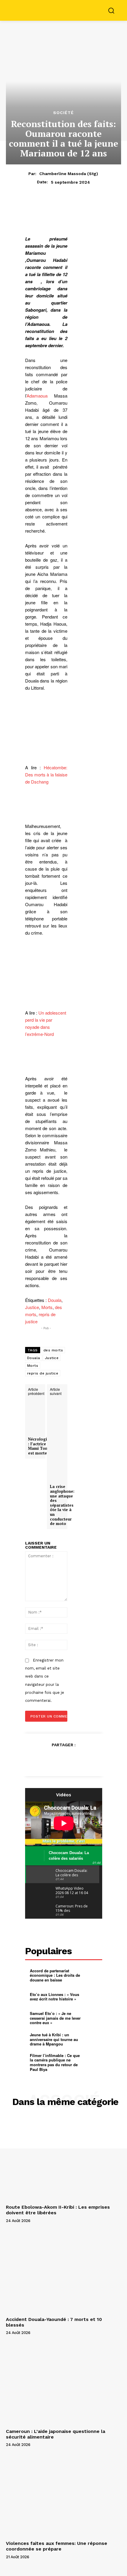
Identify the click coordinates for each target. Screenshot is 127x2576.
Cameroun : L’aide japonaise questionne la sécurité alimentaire (56, 2434)
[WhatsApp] (77, 1759)
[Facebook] (36, 1759)
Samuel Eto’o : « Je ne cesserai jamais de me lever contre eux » (55, 2018)
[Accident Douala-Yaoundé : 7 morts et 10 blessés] (63, 2271)
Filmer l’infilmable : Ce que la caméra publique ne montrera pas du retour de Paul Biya (55, 2062)
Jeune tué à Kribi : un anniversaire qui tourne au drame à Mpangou (54, 2039)
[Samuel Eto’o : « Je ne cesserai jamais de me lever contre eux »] (92, 2018)
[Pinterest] (63, 1759)
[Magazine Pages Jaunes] (65, 10)
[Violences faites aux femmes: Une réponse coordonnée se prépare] (63, 2495)
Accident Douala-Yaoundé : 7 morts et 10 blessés (54, 2322)
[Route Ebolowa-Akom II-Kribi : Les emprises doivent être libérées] (63, 2159)
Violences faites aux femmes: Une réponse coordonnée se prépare (57, 2546)
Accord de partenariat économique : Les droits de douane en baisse (55, 1975)
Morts (47, 1307)
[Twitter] (50, 1759)
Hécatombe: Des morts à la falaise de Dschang (46, 774)
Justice (32, 1307)
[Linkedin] (91, 1759)
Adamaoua (37, 396)
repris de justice (43, 1373)
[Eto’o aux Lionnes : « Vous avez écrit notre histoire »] (92, 1997)
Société (63, 113)
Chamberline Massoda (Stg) (69, 174)
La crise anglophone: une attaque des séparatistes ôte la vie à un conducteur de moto (62, 1505)
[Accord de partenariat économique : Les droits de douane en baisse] (92, 1975)
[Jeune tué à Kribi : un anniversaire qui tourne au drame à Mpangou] (92, 2040)
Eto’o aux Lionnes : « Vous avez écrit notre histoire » (54, 1997)
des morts (53, 1350)
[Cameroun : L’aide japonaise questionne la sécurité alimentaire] (63, 2383)
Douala (55, 1300)
